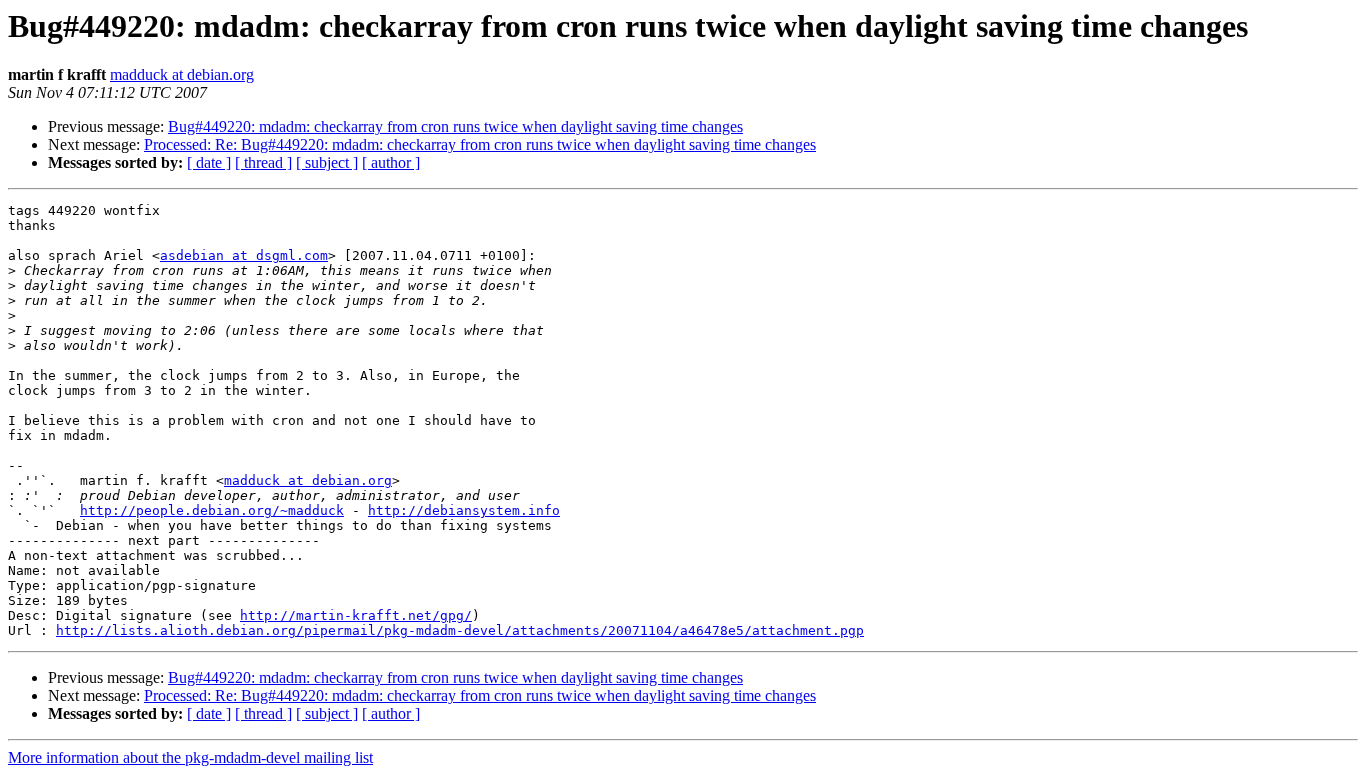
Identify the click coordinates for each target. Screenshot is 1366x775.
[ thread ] (263, 162)
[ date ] (209, 162)
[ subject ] (327, 162)
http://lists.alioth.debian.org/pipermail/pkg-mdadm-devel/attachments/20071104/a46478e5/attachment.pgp (460, 630)
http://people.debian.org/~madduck (212, 510)
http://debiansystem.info (464, 510)
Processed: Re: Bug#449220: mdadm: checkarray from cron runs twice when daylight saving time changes (480, 144)
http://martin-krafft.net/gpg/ (356, 615)
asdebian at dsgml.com (244, 255)
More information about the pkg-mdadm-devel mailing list (190, 757)
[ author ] (391, 162)
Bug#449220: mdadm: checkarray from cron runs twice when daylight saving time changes (455, 126)
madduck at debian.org (182, 74)
